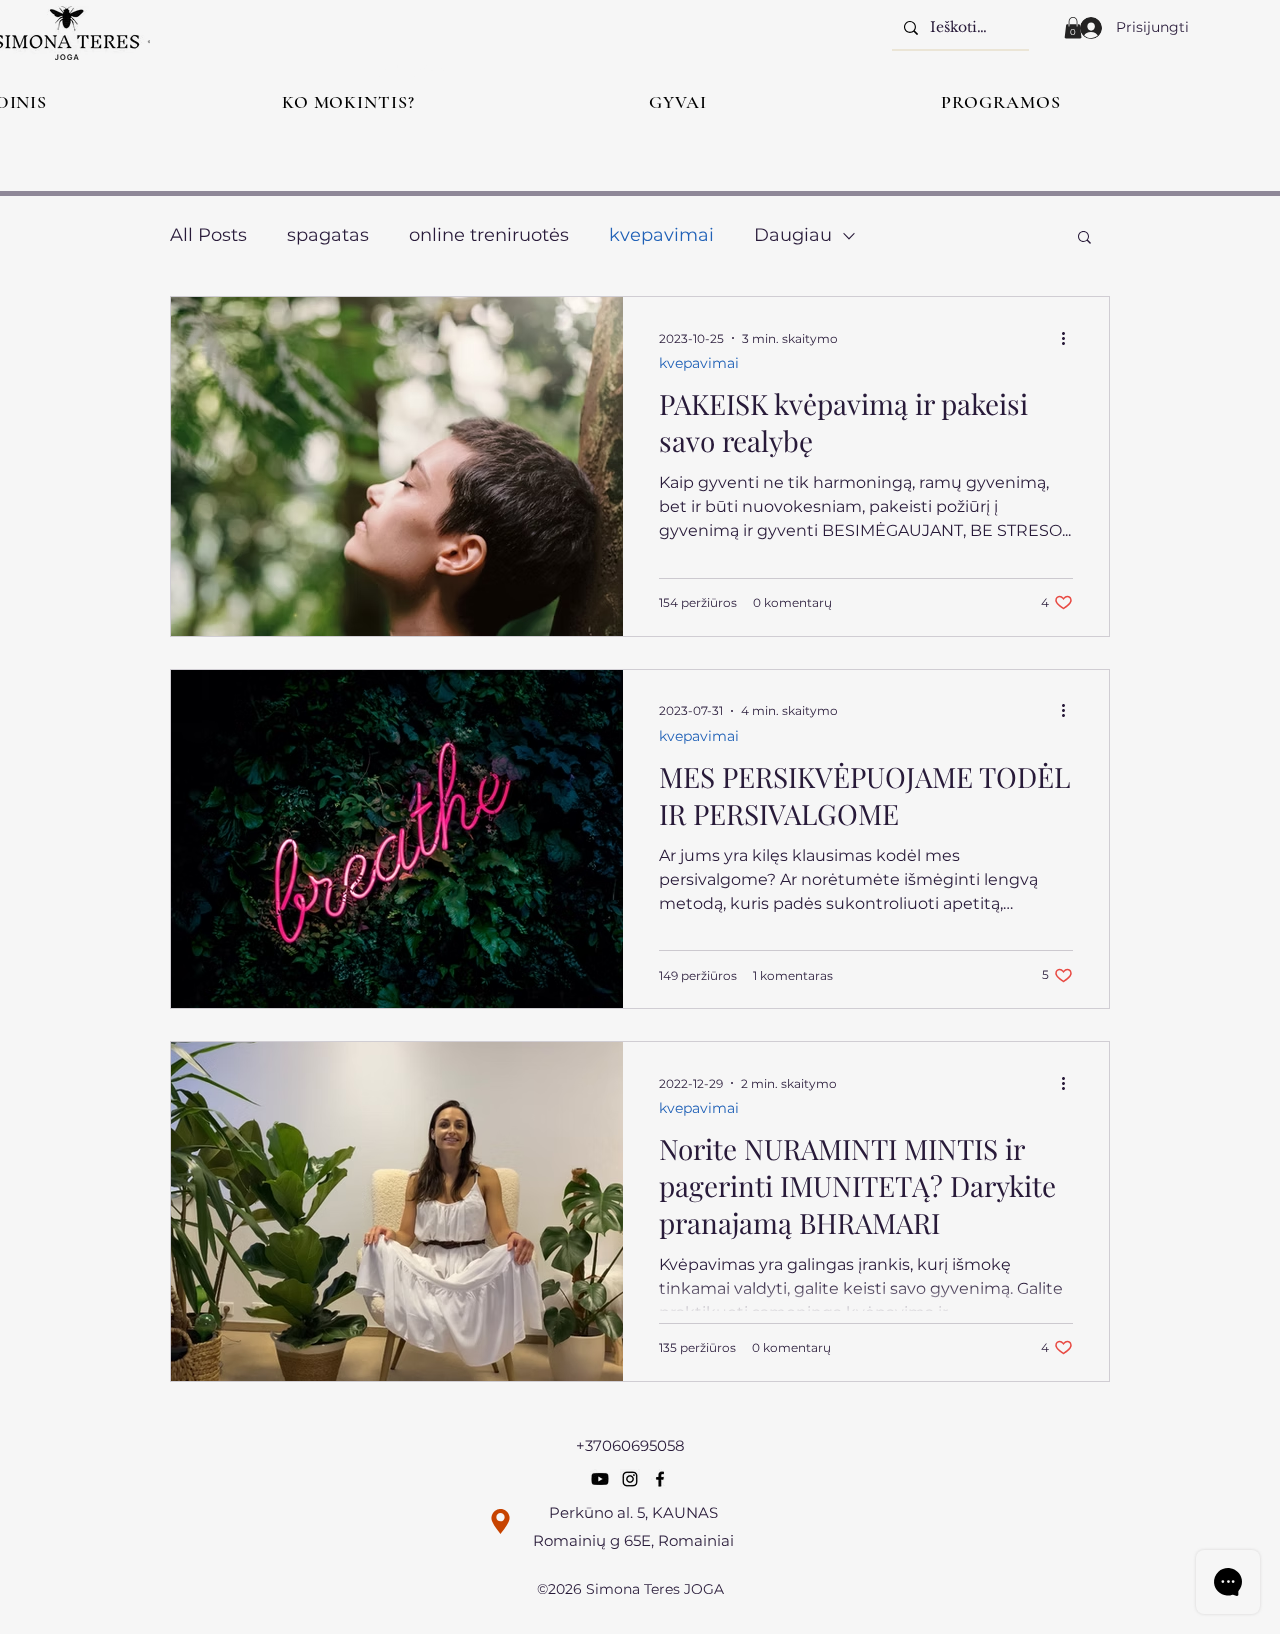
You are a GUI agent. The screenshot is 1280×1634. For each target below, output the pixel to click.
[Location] (500, 1521)
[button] (1073, 28)
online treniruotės (489, 235)
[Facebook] (660, 1479)
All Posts (208, 235)
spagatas (328, 235)
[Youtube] (600, 1479)
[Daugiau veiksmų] (1070, 338)
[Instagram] (630, 1479)
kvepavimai (661, 235)
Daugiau (793, 235)
